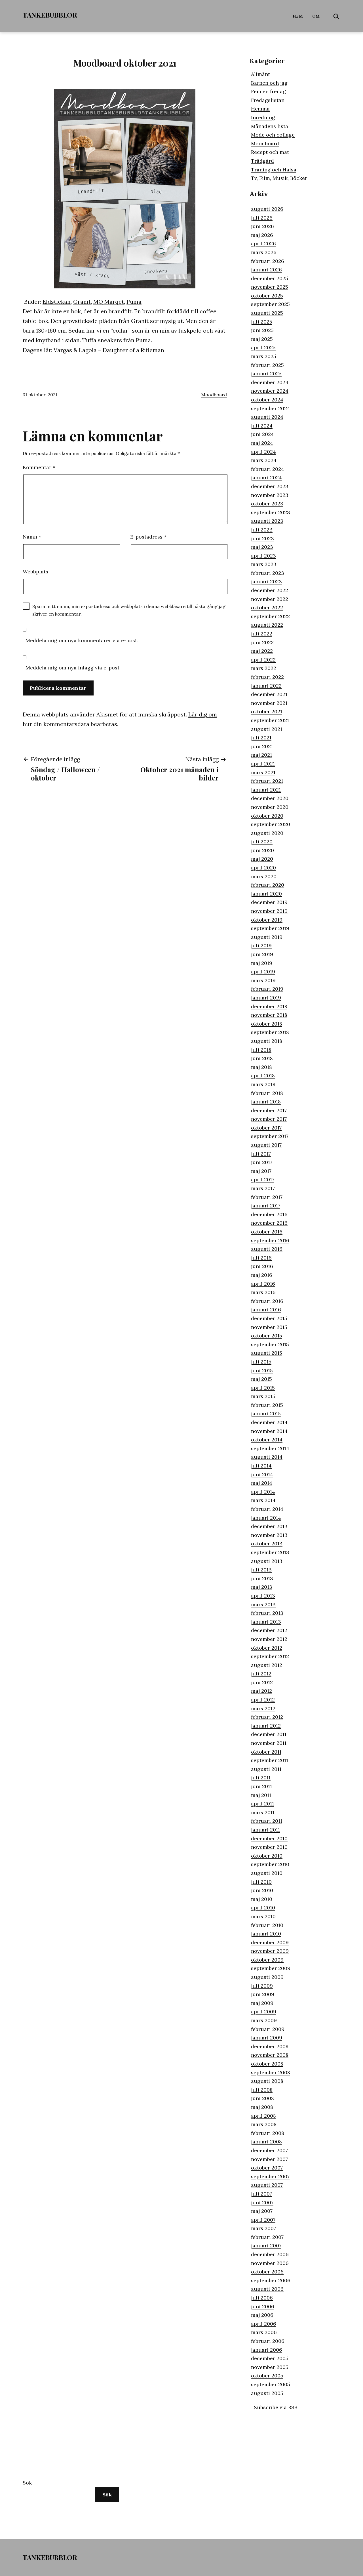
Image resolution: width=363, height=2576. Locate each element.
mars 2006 (264, 2332)
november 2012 (269, 1639)
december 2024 (270, 382)
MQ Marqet (109, 302)
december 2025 (270, 278)
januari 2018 (266, 1102)
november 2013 (269, 1535)
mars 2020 (264, 876)
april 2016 (263, 1284)
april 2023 (263, 556)
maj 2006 (262, 2315)
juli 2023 (262, 530)
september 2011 (270, 1760)
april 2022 (263, 660)
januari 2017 (266, 1206)
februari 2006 (268, 2341)
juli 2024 (262, 426)
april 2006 (264, 2324)
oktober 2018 (267, 1024)
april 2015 (263, 1388)
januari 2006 (267, 2350)
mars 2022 (264, 668)
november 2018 (269, 1015)
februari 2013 (267, 1613)
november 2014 (269, 1431)
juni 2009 (263, 1994)
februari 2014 (267, 1509)
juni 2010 (262, 1890)
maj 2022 (262, 651)
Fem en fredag (268, 91)
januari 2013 (266, 1622)
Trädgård (262, 161)
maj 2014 (262, 1483)
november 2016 (269, 1223)
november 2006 (270, 2263)
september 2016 (270, 1240)
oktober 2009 (267, 1960)
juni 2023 (262, 538)
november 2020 (270, 807)
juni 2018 (262, 1058)
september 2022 (270, 616)
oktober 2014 (267, 1440)
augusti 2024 (267, 417)
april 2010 (263, 1908)
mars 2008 (264, 2124)
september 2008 (271, 2072)
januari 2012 (266, 1726)
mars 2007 (263, 2228)
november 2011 (269, 1743)
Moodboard (214, 395)
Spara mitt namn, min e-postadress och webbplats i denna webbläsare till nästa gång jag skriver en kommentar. (129, 610)
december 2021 (269, 694)
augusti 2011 (266, 1769)
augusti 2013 (267, 1561)
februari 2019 (267, 989)
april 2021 (263, 764)
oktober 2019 (267, 920)
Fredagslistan (268, 100)
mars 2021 (263, 772)
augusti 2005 (267, 2393)
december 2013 (269, 1526)
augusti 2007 (267, 2185)
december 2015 (269, 1318)
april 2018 (263, 1076)
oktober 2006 (267, 2272)
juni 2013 (262, 1578)
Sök (27, 2483)
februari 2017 (267, 1197)
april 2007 (263, 2220)
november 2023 (270, 495)
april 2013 (263, 1596)
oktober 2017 (266, 1128)
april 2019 (263, 972)
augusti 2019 (267, 937)
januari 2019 (266, 998)
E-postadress (148, 537)
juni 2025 (262, 330)
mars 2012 (263, 1708)
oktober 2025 (267, 296)
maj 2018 (261, 1067)
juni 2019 (262, 954)
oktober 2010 (267, 1856)
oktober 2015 (267, 1336)
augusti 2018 (267, 1041)
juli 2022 (262, 634)
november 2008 (270, 2055)
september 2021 (270, 720)
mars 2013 (263, 1604)
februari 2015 (267, 1405)
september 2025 (270, 304)
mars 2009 (264, 2020)
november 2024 (270, 391)
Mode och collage (273, 135)
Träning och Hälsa (274, 170)
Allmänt (260, 74)
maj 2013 (262, 1587)
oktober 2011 (266, 1752)
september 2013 (270, 1552)
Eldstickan (57, 302)
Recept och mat (270, 152)
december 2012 (269, 1630)
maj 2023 (262, 547)
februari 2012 (267, 1717)
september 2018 (270, 1032)
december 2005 (270, 2358)
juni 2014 (262, 1474)
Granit (82, 302)
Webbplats (35, 572)
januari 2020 (266, 894)
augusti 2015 (267, 1353)
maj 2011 (261, 1795)
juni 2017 (262, 1162)
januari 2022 (266, 686)
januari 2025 (266, 374)
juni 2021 (262, 746)
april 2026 (263, 243)
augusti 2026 (267, 209)
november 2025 (270, 287)
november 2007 (269, 2159)
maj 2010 (262, 1899)
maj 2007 (262, 2211)
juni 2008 (262, 2098)
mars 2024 (264, 460)
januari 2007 (266, 2246)
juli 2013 (261, 1570)
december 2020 (270, 798)
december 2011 (269, 1734)
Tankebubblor (50, 15)
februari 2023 (268, 573)
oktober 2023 (267, 504)
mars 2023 (264, 564)
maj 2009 (262, 2003)
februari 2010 (267, 1925)
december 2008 (270, 2046)
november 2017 (269, 1119)
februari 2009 (268, 2029)
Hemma (260, 109)
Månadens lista (270, 126)
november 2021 (269, 703)
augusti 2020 (267, 833)
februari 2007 (267, 2237)
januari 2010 (266, 1934)
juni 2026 (262, 226)
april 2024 (263, 452)
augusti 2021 (267, 729)
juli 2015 (261, 1362)
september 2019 (270, 928)
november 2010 (269, 1847)
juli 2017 (261, 1154)
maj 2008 (262, 2107)
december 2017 (269, 1110)
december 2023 (270, 486)
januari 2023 (266, 581)
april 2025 (263, 347)
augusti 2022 (267, 625)
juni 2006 (263, 2306)
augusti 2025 (267, 313)
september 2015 (270, 1344)
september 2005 (271, 2384)
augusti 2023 (267, 521)
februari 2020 (268, 885)
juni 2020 (262, 850)
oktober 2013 (267, 1544)
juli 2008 (262, 2090)
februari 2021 (267, 781)
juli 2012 (261, 1674)
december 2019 (269, 902)
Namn (32, 537)
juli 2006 (262, 2298)
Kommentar (39, 467)
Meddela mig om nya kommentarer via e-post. (82, 640)
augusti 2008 (267, 2081)
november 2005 (270, 2367)
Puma (134, 302)
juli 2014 (261, 1466)
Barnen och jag (269, 83)
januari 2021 (266, 790)
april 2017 (263, 1179)
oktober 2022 (267, 608)
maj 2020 (262, 859)
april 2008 (263, 2116)
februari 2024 (268, 469)
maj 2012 (261, 1691)
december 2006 (270, 2254)
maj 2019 (262, 963)
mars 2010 (263, 1916)
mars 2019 (263, 980)
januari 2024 (266, 477)
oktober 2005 (267, 2376)
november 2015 (269, 1327)
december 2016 (269, 1214)
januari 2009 (267, 2038)
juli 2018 (261, 1050)
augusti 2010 (267, 1873)
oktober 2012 (267, 1648)
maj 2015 (261, 1379)
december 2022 (270, 590)
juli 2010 (261, 1882)
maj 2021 (261, 755)
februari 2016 (267, 1301)
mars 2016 (263, 1292)
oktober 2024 (267, 400)
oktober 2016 (267, 1232)
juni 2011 (261, 1786)
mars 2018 (263, 1084)
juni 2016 (262, 1266)
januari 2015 (266, 1413)
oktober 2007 (267, 2168)
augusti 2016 (267, 1249)
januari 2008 (266, 2142)
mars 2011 (263, 1812)
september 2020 (271, 824)
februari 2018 (267, 1093)
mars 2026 (264, 252)
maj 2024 (262, 443)
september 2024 (271, 408)
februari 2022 (267, 677)
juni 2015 (262, 1370)
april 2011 (262, 1804)
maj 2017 (261, 1171)
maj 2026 (262, 235)
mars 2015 (263, 1396)
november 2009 (270, 1951)
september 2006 (271, 2280)
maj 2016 (262, 1275)
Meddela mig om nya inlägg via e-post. (73, 668)
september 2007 (270, 2176)
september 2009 (271, 1968)
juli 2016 (261, 1258)
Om (316, 16)
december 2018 (269, 1006)
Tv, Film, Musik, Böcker (279, 178)
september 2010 (270, 1864)
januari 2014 (266, 1518)
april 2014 (263, 1492)
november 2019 (269, 911)
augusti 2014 (267, 1457)
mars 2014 (263, 1500)
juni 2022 (262, 642)
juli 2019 (261, 945)
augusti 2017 (266, 1145)
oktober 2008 (267, 2064)
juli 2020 (262, 842)
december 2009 (270, 1942)
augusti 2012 (267, 1665)
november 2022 (270, 599)
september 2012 (270, 1656)
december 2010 (269, 1838)
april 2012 (263, 1700)
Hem (298, 16)
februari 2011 (267, 1821)
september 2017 (270, 1136)
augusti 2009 (267, 1977)
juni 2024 (262, 434)
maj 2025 (262, 339)
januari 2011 (265, 1830)
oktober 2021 (267, 711)
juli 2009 (262, 1986)
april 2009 (264, 2012)
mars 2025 (264, 356)
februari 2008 (268, 2133)
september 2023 (271, 512)
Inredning (263, 117)
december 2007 (269, 2150)
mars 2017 (263, 1188)
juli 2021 (261, 738)
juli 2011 (261, 1778)
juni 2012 (262, 1682)
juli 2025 (262, 322)
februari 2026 (268, 261)
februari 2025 (267, 365)
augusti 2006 (267, 2289)
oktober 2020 (267, 816)
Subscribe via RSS (276, 2407)
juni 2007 (262, 2202)
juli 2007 (261, 2194)
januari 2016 (266, 1310)
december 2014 (269, 1422)
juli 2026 (262, 218)
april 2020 (263, 868)
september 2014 (270, 1448)
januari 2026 (266, 270)
